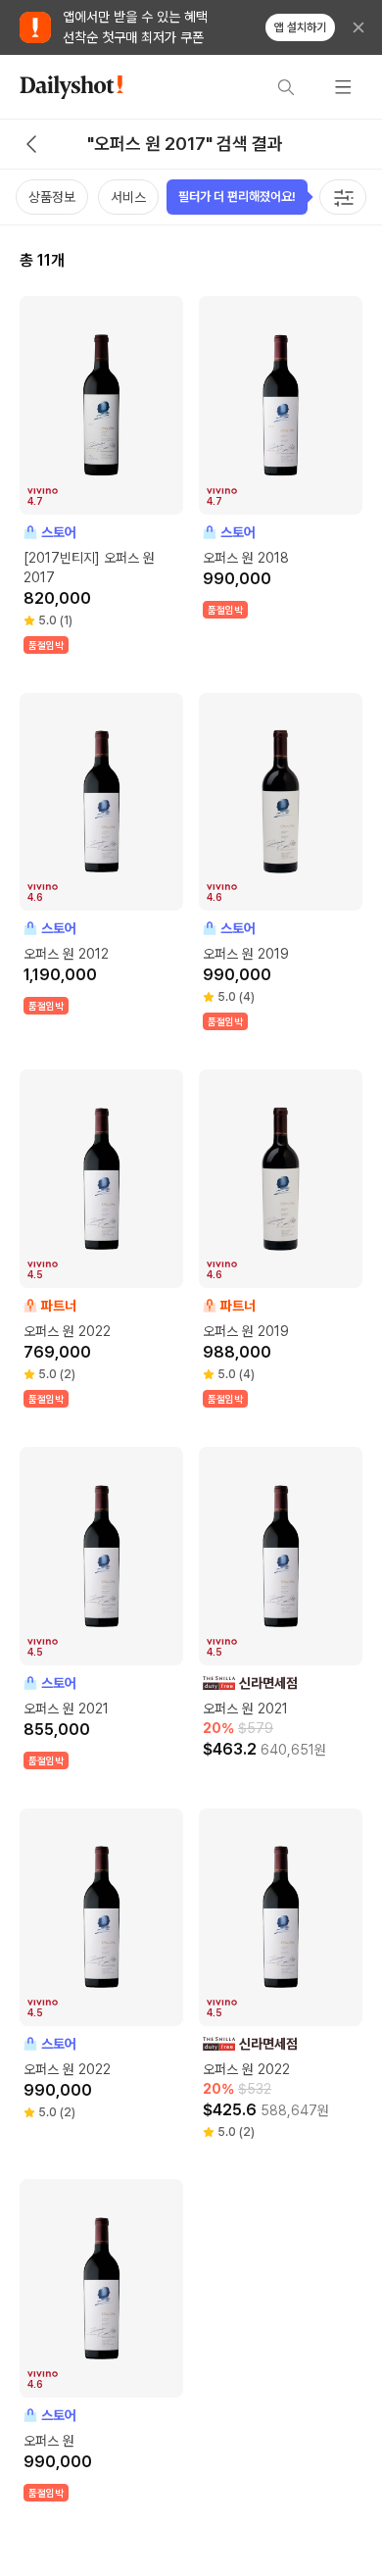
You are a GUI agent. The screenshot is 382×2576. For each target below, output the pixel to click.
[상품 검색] (286, 87)
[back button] (31, 144)
